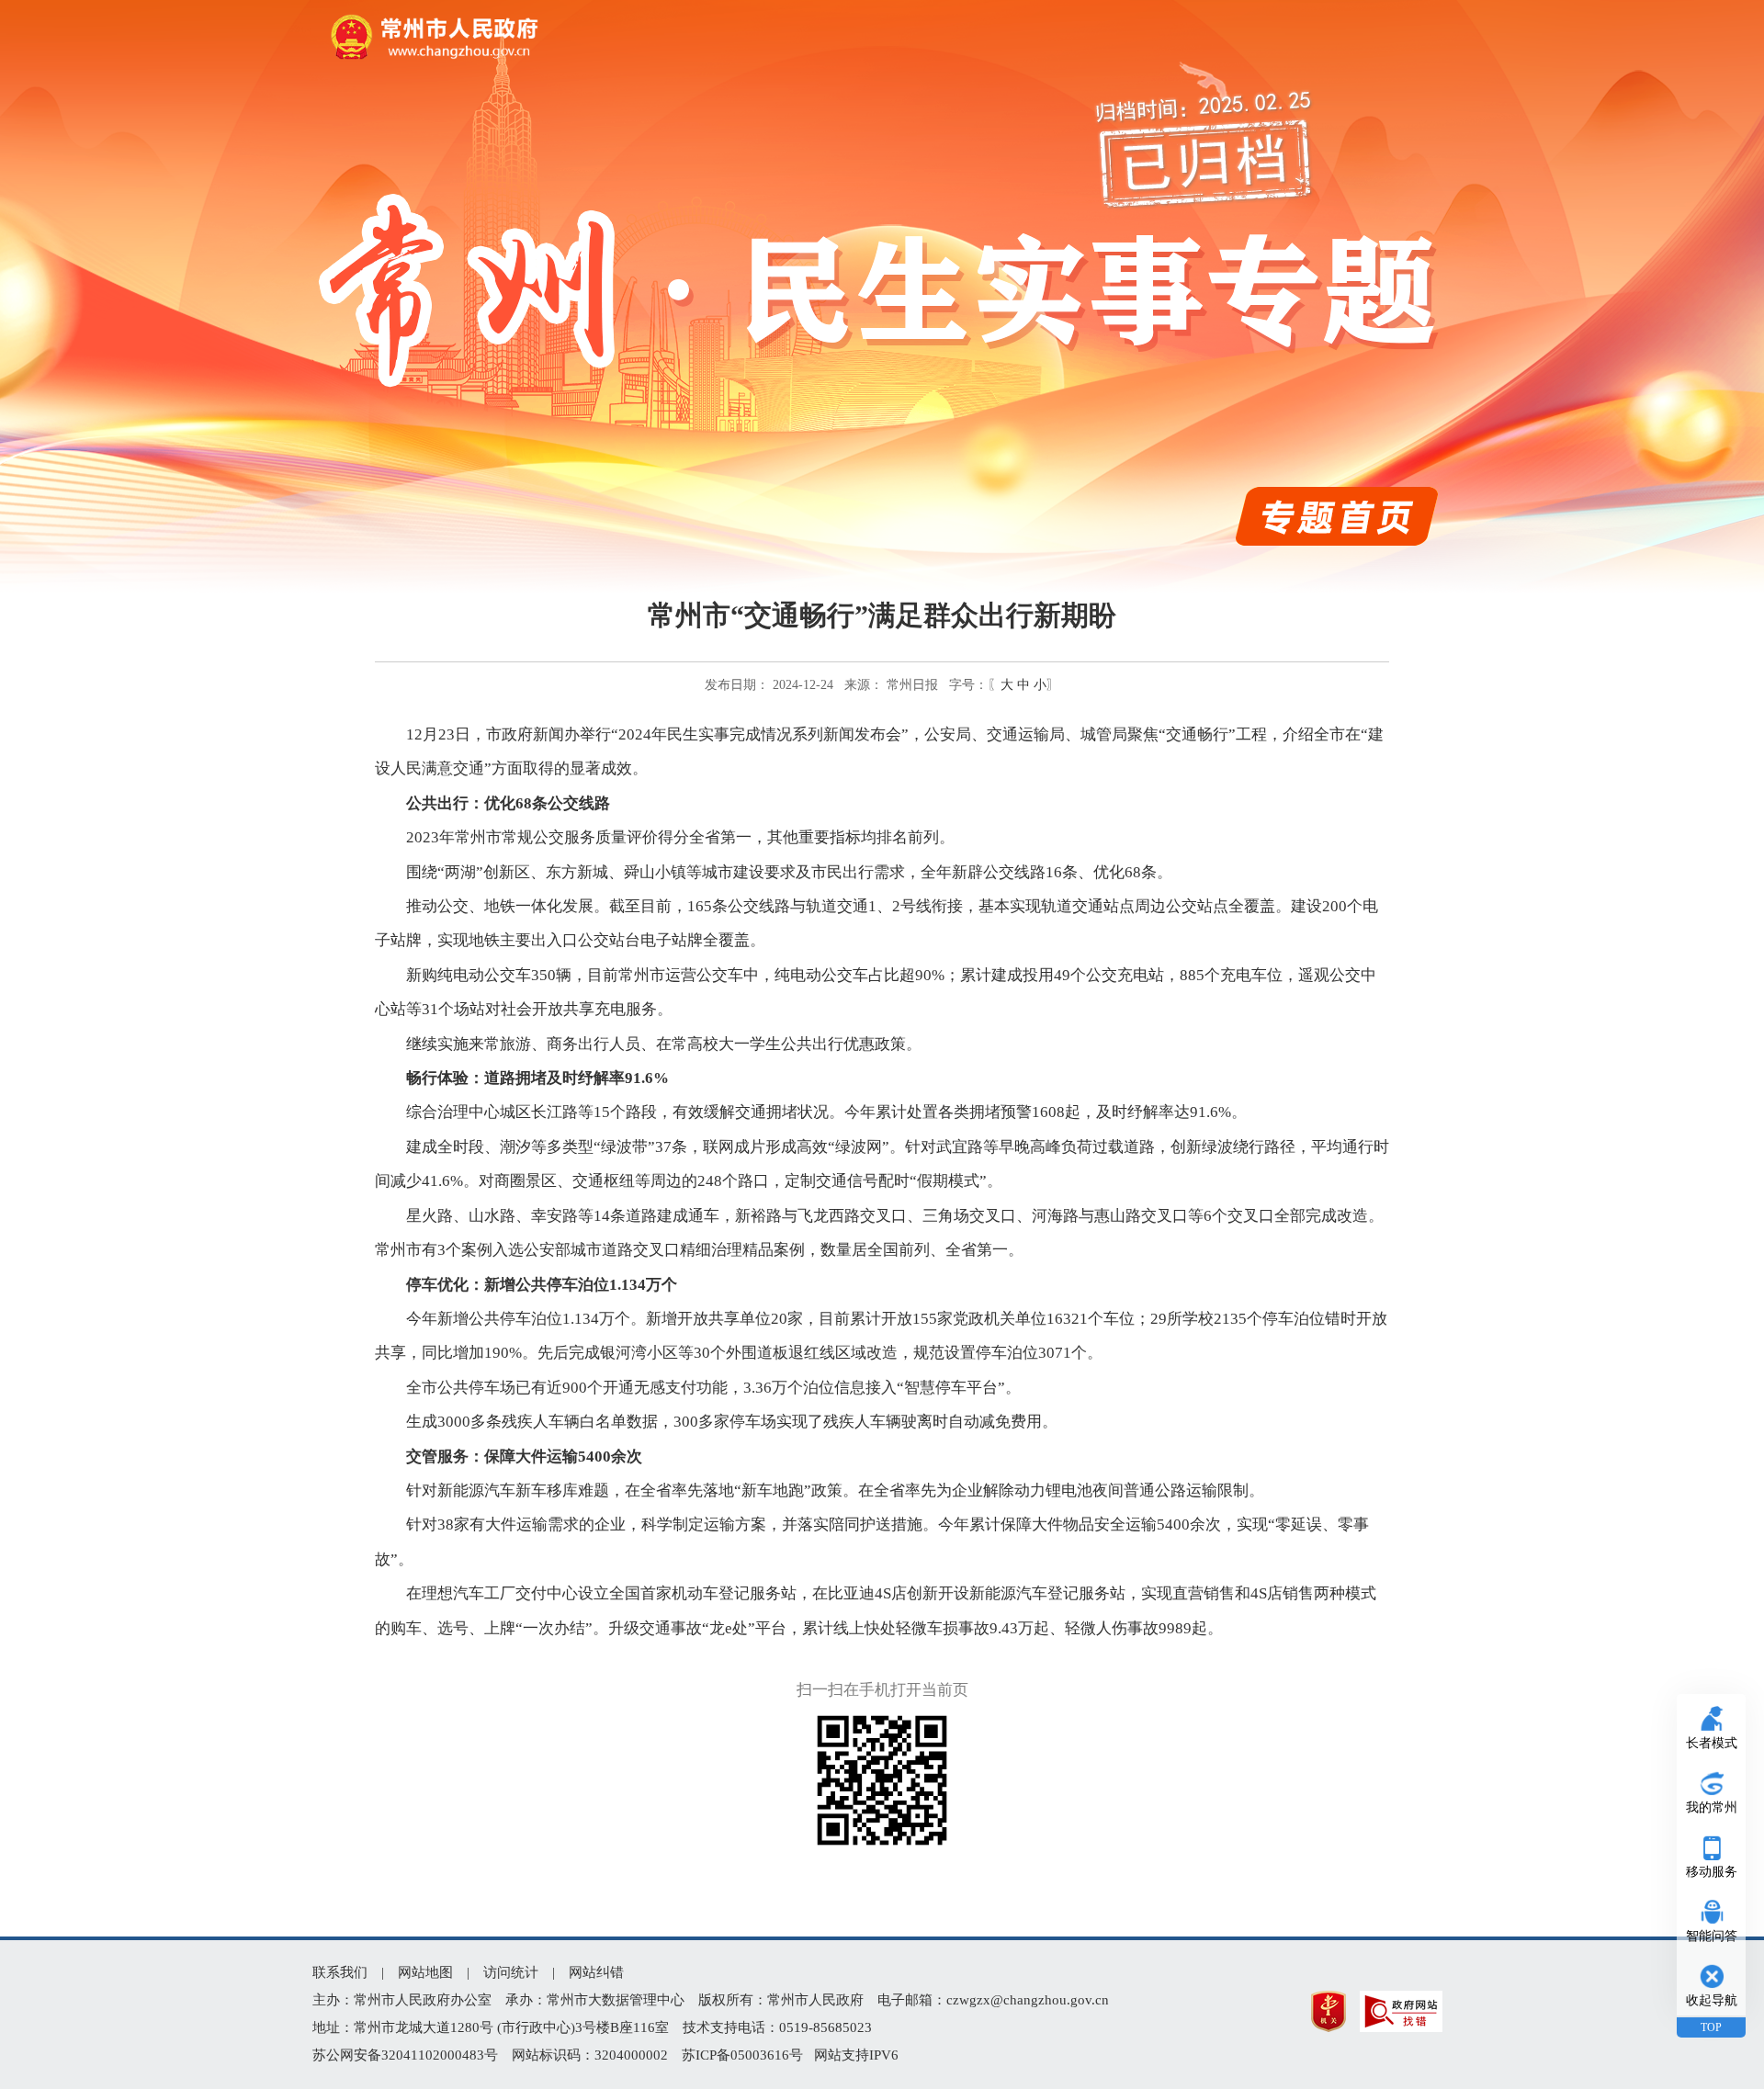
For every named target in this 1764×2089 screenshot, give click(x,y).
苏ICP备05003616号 (742, 2055)
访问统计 (511, 1972)
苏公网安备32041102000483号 (405, 2055)
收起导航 (1712, 2000)
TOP (1711, 2027)
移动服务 (1712, 1872)
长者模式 (1712, 1743)
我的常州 (1712, 1807)
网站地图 (425, 1972)
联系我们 (340, 1972)
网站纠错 (596, 1972)
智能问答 (1712, 1936)
